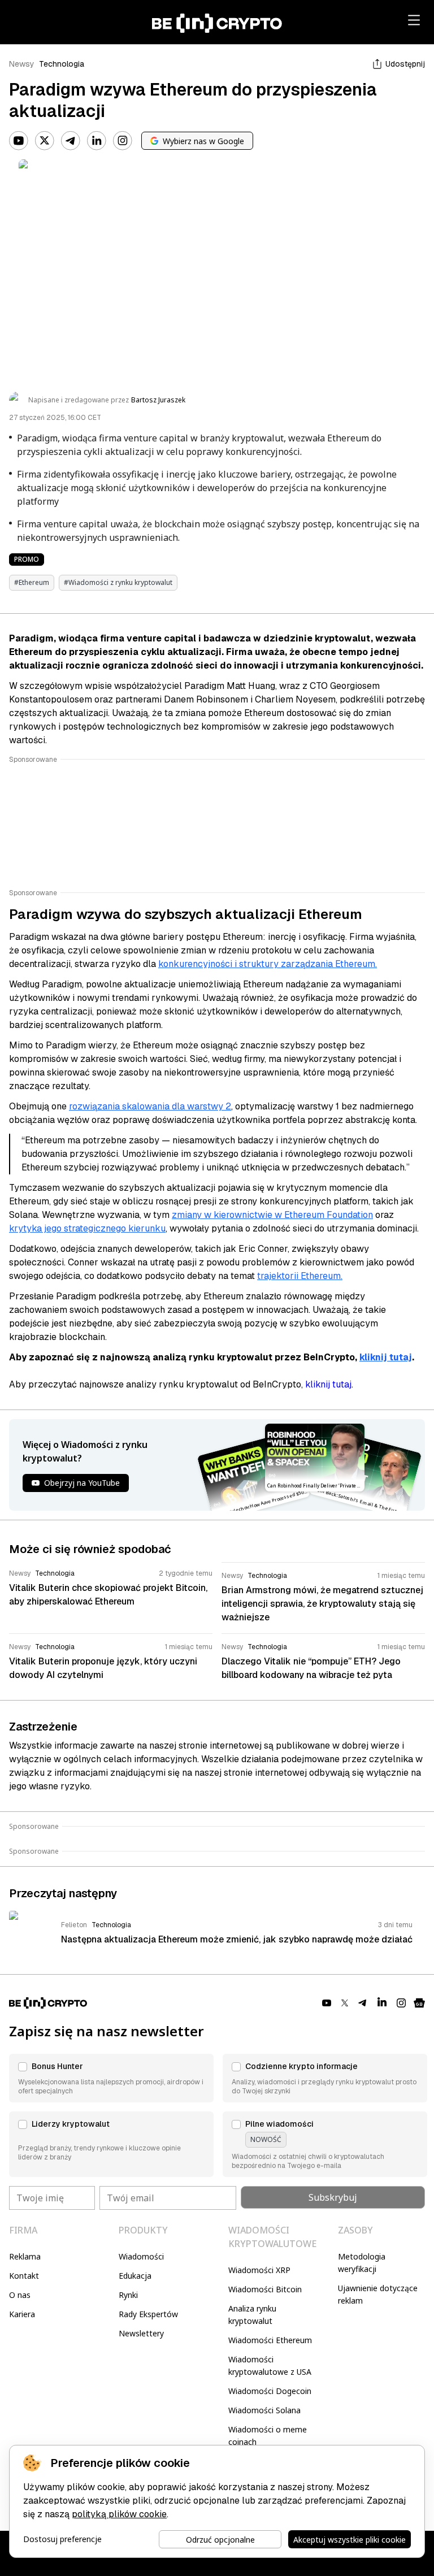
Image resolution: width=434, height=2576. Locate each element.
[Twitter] (45, 141)
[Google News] (419, 2003)
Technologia (62, 64)
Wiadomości (141, 2256)
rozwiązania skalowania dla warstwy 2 (150, 1106)
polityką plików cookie (119, 2514)
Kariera (22, 2314)
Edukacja (135, 2276)
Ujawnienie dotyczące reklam (378, 2294)
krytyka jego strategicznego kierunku (87, 1228)
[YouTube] (19, 141)
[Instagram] (123, 141)
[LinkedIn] (97, 141)
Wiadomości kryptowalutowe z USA (270, 2365)
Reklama (25, 2256)
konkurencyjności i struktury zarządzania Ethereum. (268, 964)
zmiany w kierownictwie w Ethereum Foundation (272, 1215)
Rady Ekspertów (148, 2314)
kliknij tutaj (386, 1357)
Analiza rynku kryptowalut (252, 2315)
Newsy (22, 64)
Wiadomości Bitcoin (265, 2289)
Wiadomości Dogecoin (270, 2391)
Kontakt (24, 2276)
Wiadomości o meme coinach (268, 2436)
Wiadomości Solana (264, 2410)
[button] (111, 2078)
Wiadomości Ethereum (270, 2340)
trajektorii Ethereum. (300, 1276)
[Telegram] (71, 141)
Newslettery (141, 2333)
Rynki (128, 2295)
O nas (20, 2295)
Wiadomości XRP (259, 2270)
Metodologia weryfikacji (362, 2263)
